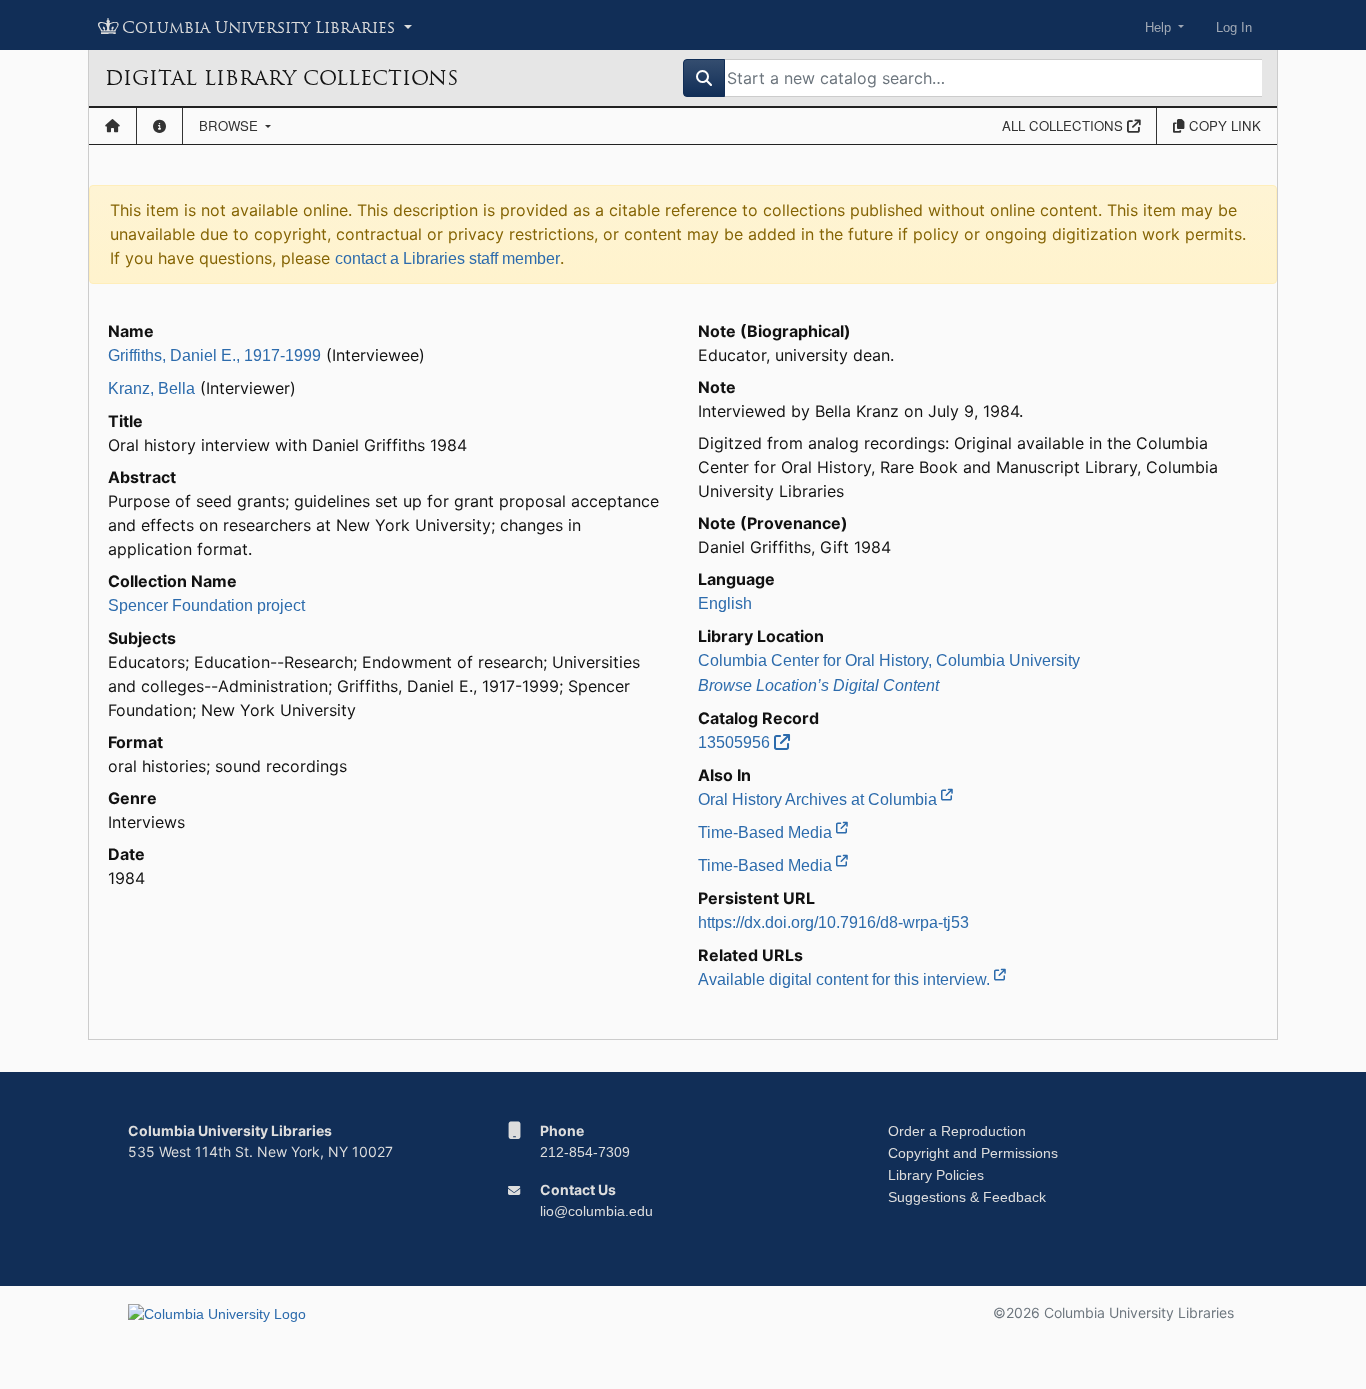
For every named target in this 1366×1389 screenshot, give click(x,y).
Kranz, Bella (151, 388)
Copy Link (1223, 125)
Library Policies (936, 1175)
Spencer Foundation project (206, 605)
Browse (230, 125)
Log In (1234, 27)
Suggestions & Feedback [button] (967, 1197)
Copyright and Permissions (973, 1153)
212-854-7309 (585, 1152)
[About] (159, 126)
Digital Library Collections (281, 78)
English (725, 603)
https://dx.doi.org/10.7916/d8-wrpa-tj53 (833, 922)
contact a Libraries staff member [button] (447, 258)
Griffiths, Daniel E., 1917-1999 (214, 355)
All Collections (1064, 125)
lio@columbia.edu (596, 1211)
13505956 (736, 742)
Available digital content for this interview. (846, 979)
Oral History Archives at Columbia (819, 799)
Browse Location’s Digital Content (818, 685)
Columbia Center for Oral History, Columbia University (889, 660)
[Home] (112, 126)
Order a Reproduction (957, 1131)
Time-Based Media (767, 832)
